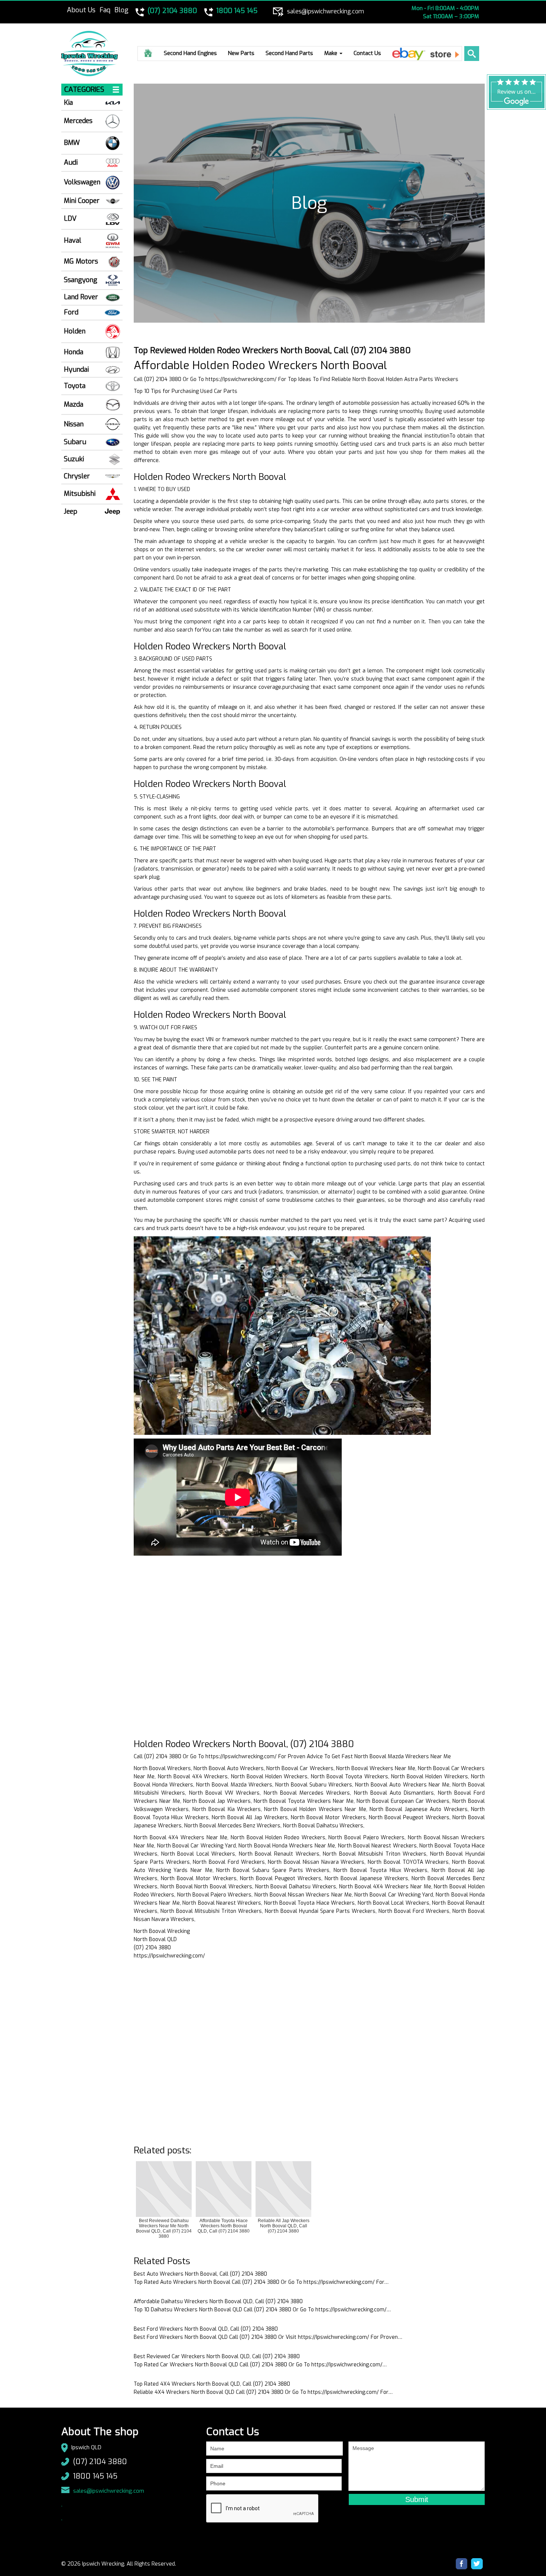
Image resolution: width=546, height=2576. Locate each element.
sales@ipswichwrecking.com (109, 2491)
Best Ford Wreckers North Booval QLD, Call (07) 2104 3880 (206, 2329)
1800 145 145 (95, 2476)
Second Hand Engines (190, 53)
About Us (81, 10)
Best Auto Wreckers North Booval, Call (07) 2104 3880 (200, 2274)
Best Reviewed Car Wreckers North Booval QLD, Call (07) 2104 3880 (217, 2357)
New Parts (241, 53)
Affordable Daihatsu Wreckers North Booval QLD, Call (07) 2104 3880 (218, 2301)
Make (331, 53)
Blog (121, 10)
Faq (105, 10)
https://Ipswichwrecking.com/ (241, 379)
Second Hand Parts (289, 53)
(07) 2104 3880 (100, 2462)
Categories (84, 90)
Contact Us (367, 53)
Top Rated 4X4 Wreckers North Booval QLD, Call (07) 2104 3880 (212, 2384)
